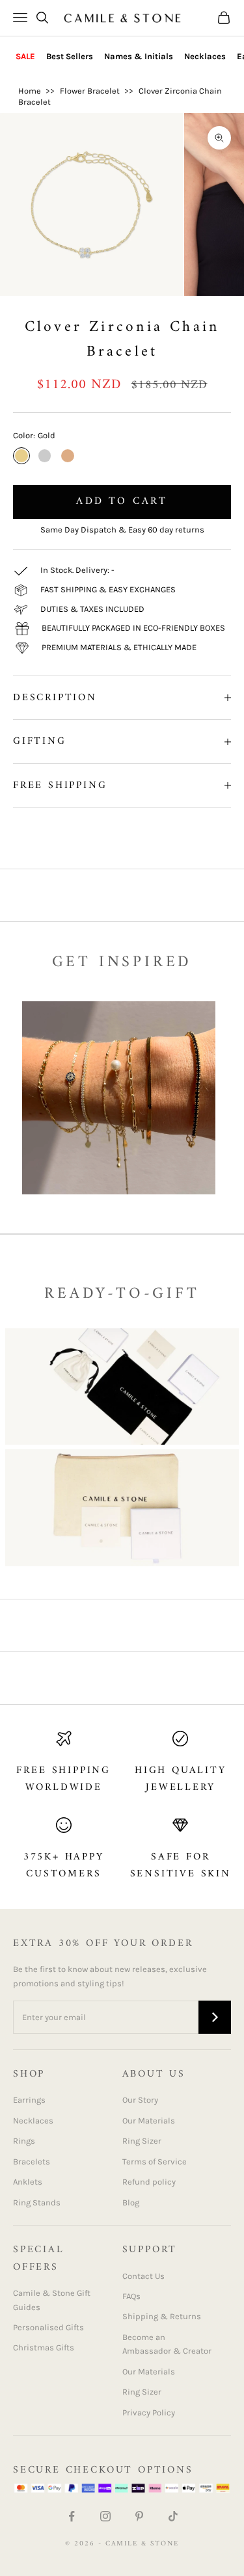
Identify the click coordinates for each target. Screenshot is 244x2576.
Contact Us (143, 2276)
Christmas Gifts (44, 2347)
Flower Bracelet (90, 91)
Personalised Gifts (48, 2327)
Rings (24, 2141)
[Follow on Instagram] (105, 2516)
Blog (131, 2202)
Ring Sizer (142, 2141)
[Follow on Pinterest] (139, 2516)
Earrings (29, 2100)
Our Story (140, 2100)
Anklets (28, 2182)
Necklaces (205, 56)
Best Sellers (70, 56)
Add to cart (122, 501)
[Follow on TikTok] (173, 2516)
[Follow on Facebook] (72, 2516)
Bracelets (32, 2162)
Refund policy (149, 2182)
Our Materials (149, 2121)
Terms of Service (155, 2162)
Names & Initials (139, 56)
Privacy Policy (149, 2412)
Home (30, 91)
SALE (25, 56)
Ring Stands (37, 2202)
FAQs (131, 2296)
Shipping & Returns (162, 2316)
